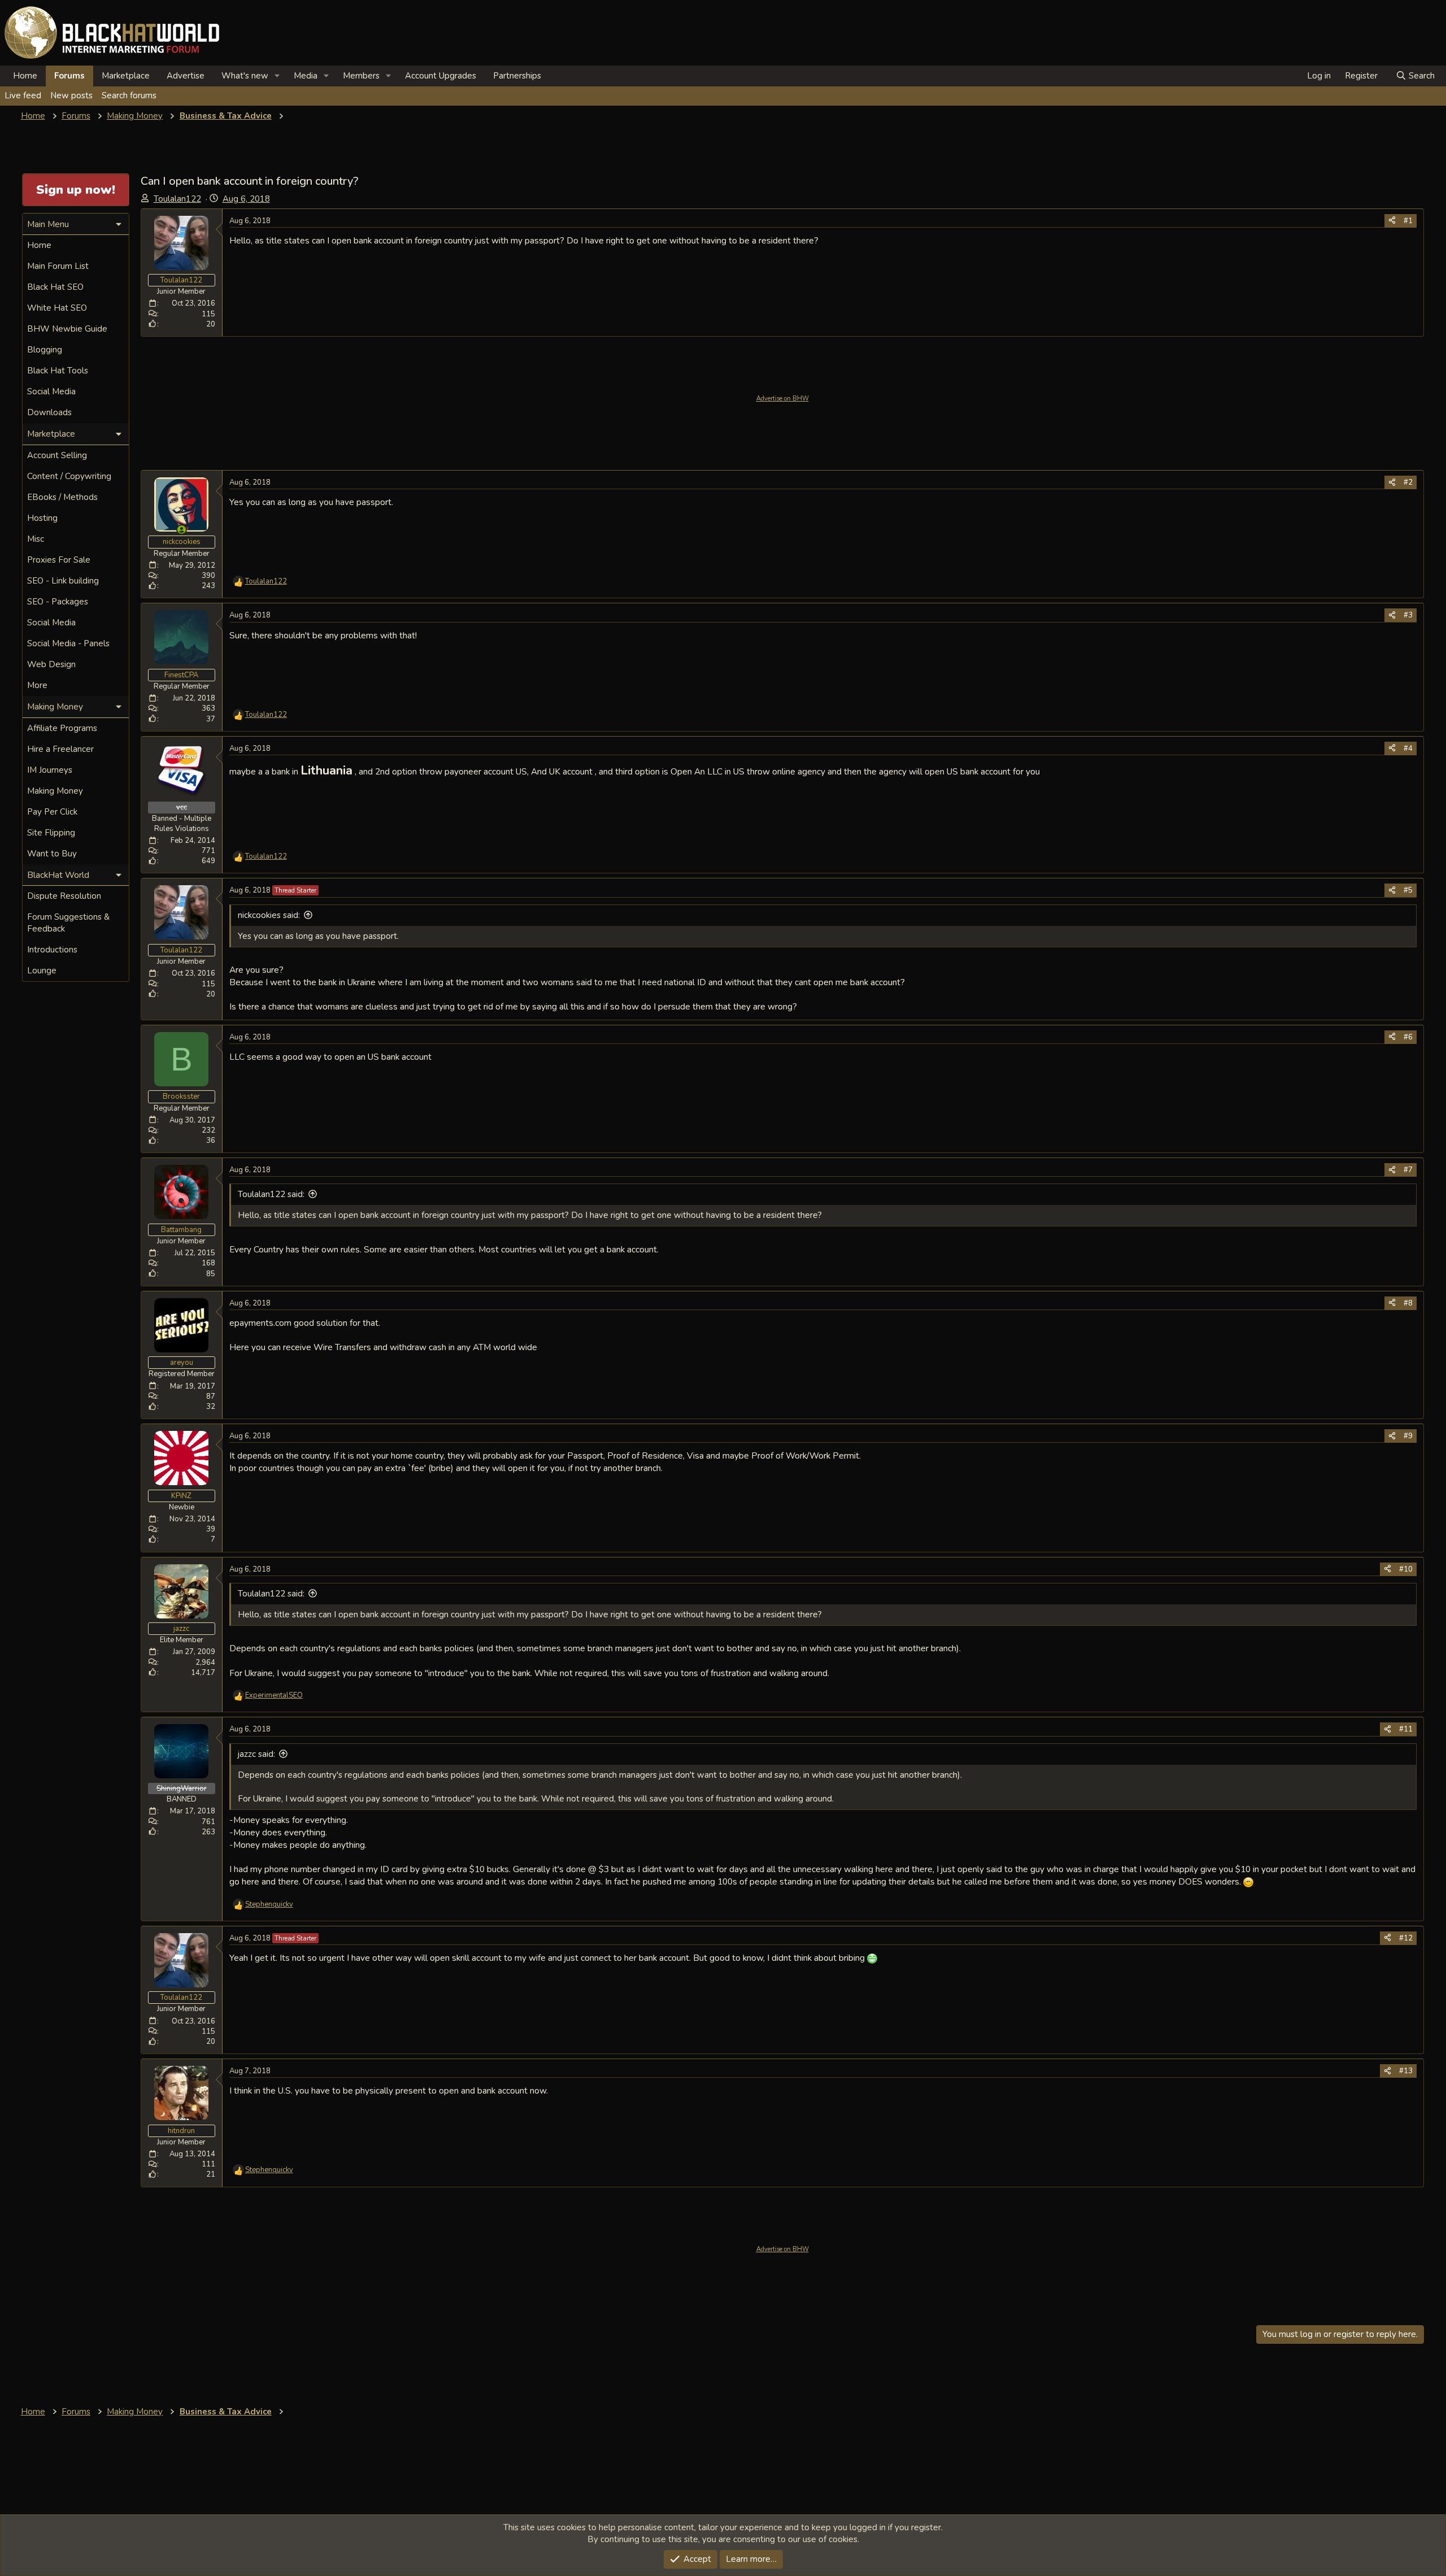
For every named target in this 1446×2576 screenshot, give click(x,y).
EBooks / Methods (62, 497)
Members (361, 76)
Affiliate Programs (62, 728)
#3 (1408, 615)
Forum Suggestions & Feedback (68, 923)
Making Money (55, 791)
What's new (245, 76)
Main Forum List (58, 266)
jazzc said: (256, 1754)
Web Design (51, 664)
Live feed (23, 95)
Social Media (51, 391)
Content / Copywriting (69, 476)
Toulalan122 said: (271, 1194)
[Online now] (182, 530)
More (37, 685)
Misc (36, 539)
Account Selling (57, 455)
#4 (1408, 749)
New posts (71, 95)
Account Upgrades (441, 76)
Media (306, 76)
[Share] (1392, 221)
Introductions (52, 950)
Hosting (42, 518)
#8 (1408, 1303)
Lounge (42, 971)
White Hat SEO (57, 308)
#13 (1406, 2071)
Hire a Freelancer (60, 749)
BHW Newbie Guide (67, 329)
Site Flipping (51, 833)
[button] (277, 76)
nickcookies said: (269, 915)
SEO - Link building (63, 581)
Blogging (45, 350)
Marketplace (126, 76)
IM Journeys (50, 770)
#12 (1406, 1938)
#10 (1406, 1569)
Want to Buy (52, 854)
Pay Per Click (52, 812)
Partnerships (517, 76)
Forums (69, 76)
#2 (1408, 482)
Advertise (186, 76)
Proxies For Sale (59, 560)
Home (25, 76)
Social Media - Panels (68, 643)
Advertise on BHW (783, 399)
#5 (1408, 890)
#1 (1408, 221)
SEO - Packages (58, 602)
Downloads (49, 412)
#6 (1408, 1037)
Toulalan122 (177, 199)
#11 (1406, 1729)
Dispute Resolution (64, 896)
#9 (1408, 1436)
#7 (1408, 1170)
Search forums (129, 95)
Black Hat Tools (58, 371)
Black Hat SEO (55, 287)
